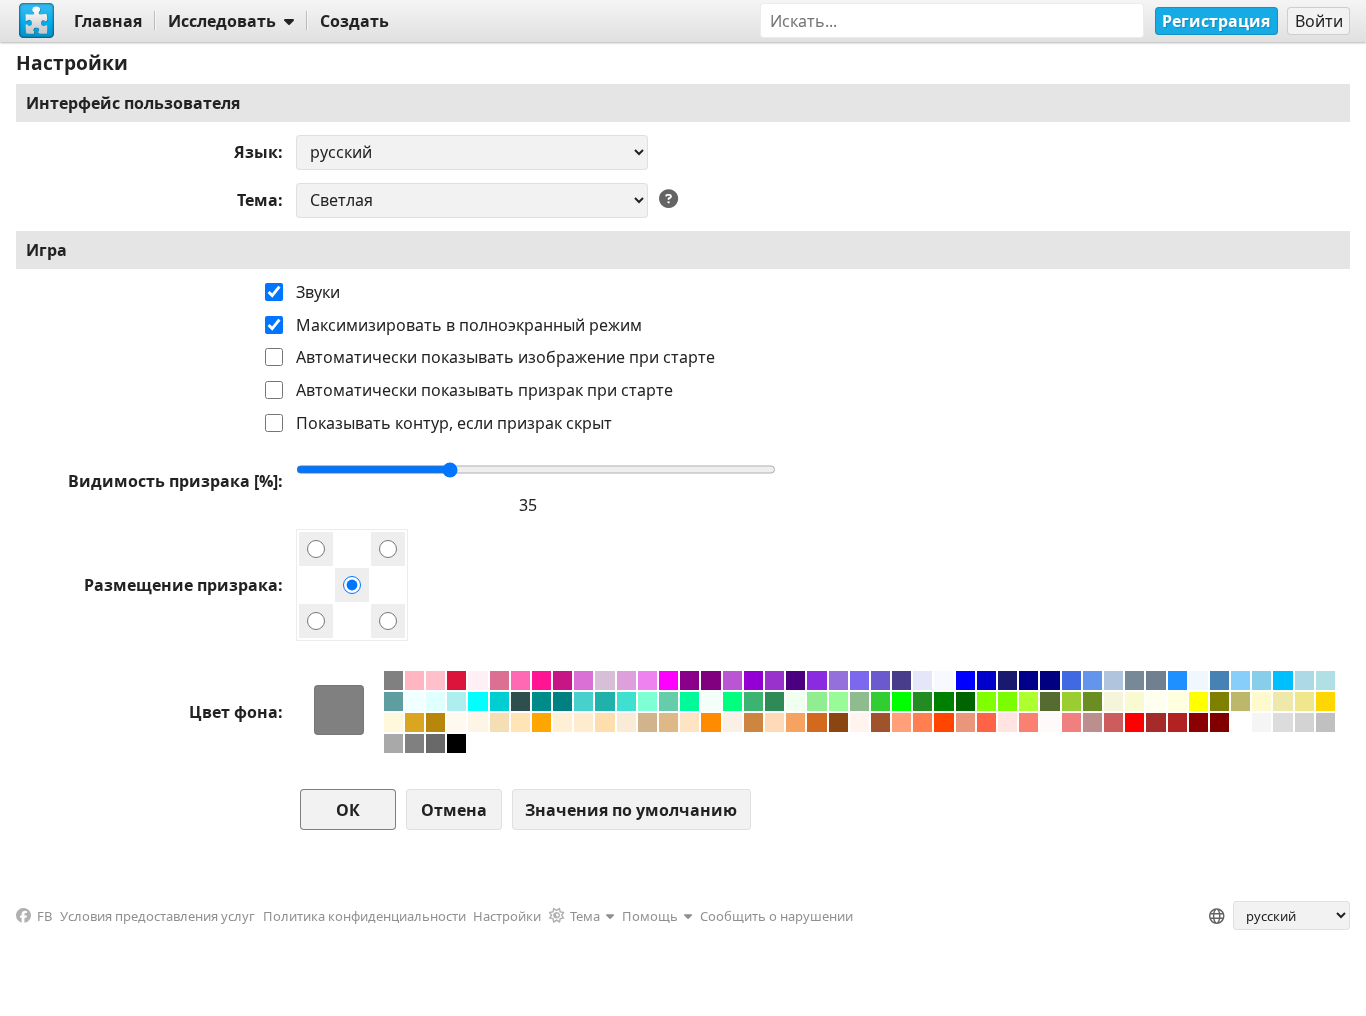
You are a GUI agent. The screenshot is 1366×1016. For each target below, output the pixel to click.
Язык (256, 152)
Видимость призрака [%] (173, 481)
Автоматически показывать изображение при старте (505, 357)
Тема (257, 200)
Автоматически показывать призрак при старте (484, 390)
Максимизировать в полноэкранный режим (469, 325)
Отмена (454, 810)
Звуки (318, 292)
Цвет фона (233, 712)
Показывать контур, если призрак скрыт (454, 423)
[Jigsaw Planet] (37, 21)
